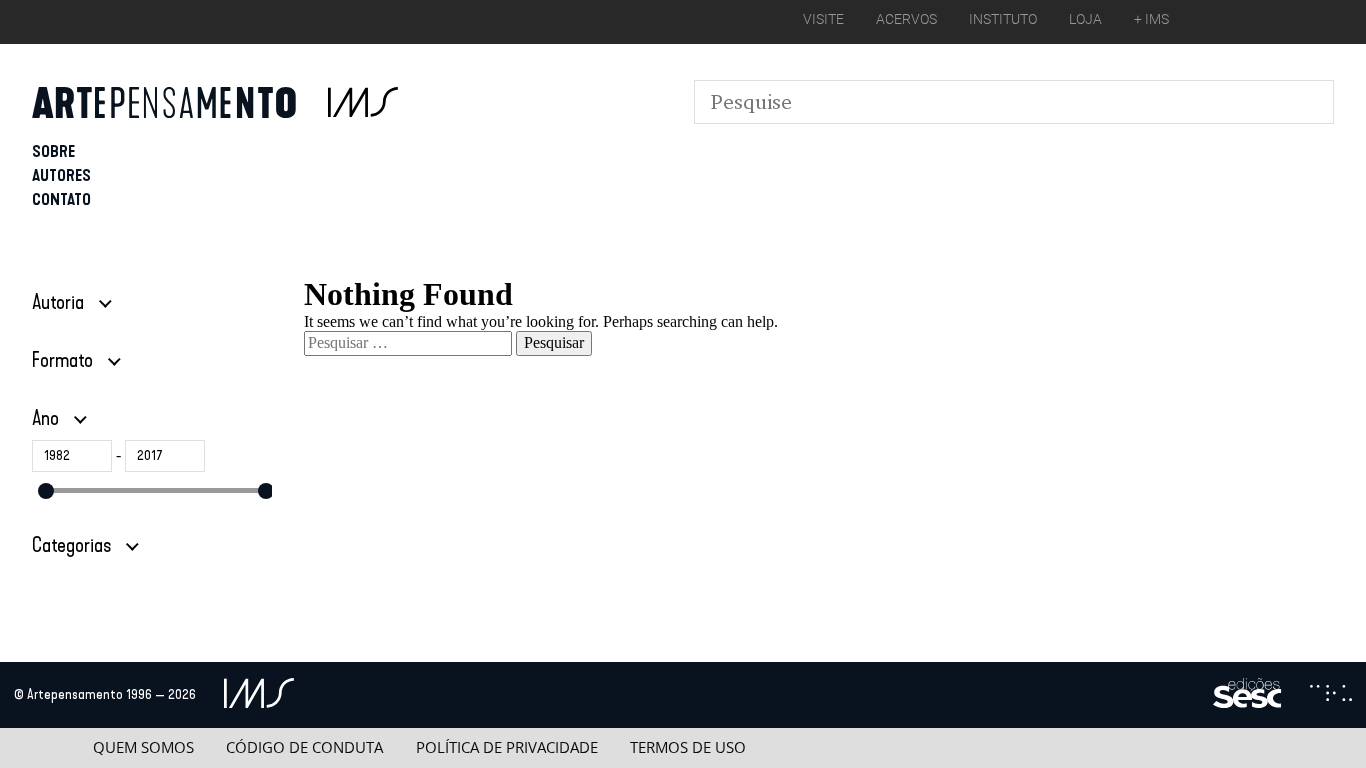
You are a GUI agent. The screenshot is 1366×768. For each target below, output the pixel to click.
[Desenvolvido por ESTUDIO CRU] (1331, 695)
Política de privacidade (507, 747)
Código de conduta (304, 747)
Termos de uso (688, 747)
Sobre (53, 151)
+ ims (1151, 19)
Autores (61, 175)
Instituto (1003, 19)
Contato (61, 199)
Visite (823, 19)
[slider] (46, 491)
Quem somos (143, 747)
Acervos (906, 19)
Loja (1085, 19)
